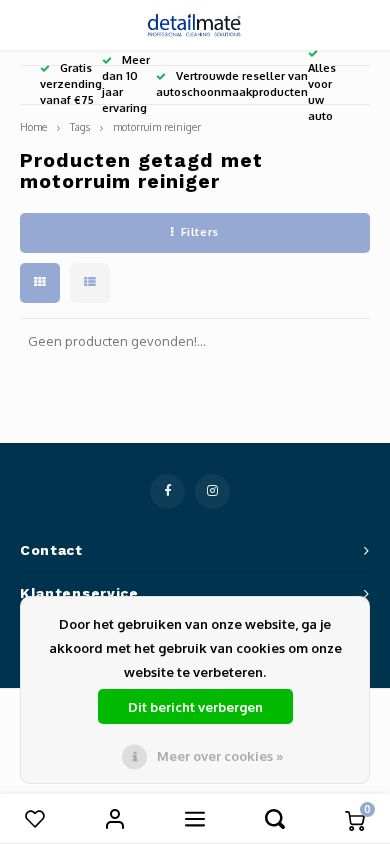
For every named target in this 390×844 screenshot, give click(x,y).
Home (33, 126)
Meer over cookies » (220, 756)
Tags (80, 126)
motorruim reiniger (157, 126)
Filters (200, 232)
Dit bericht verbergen (195, 707)
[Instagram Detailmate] (212, 491)
